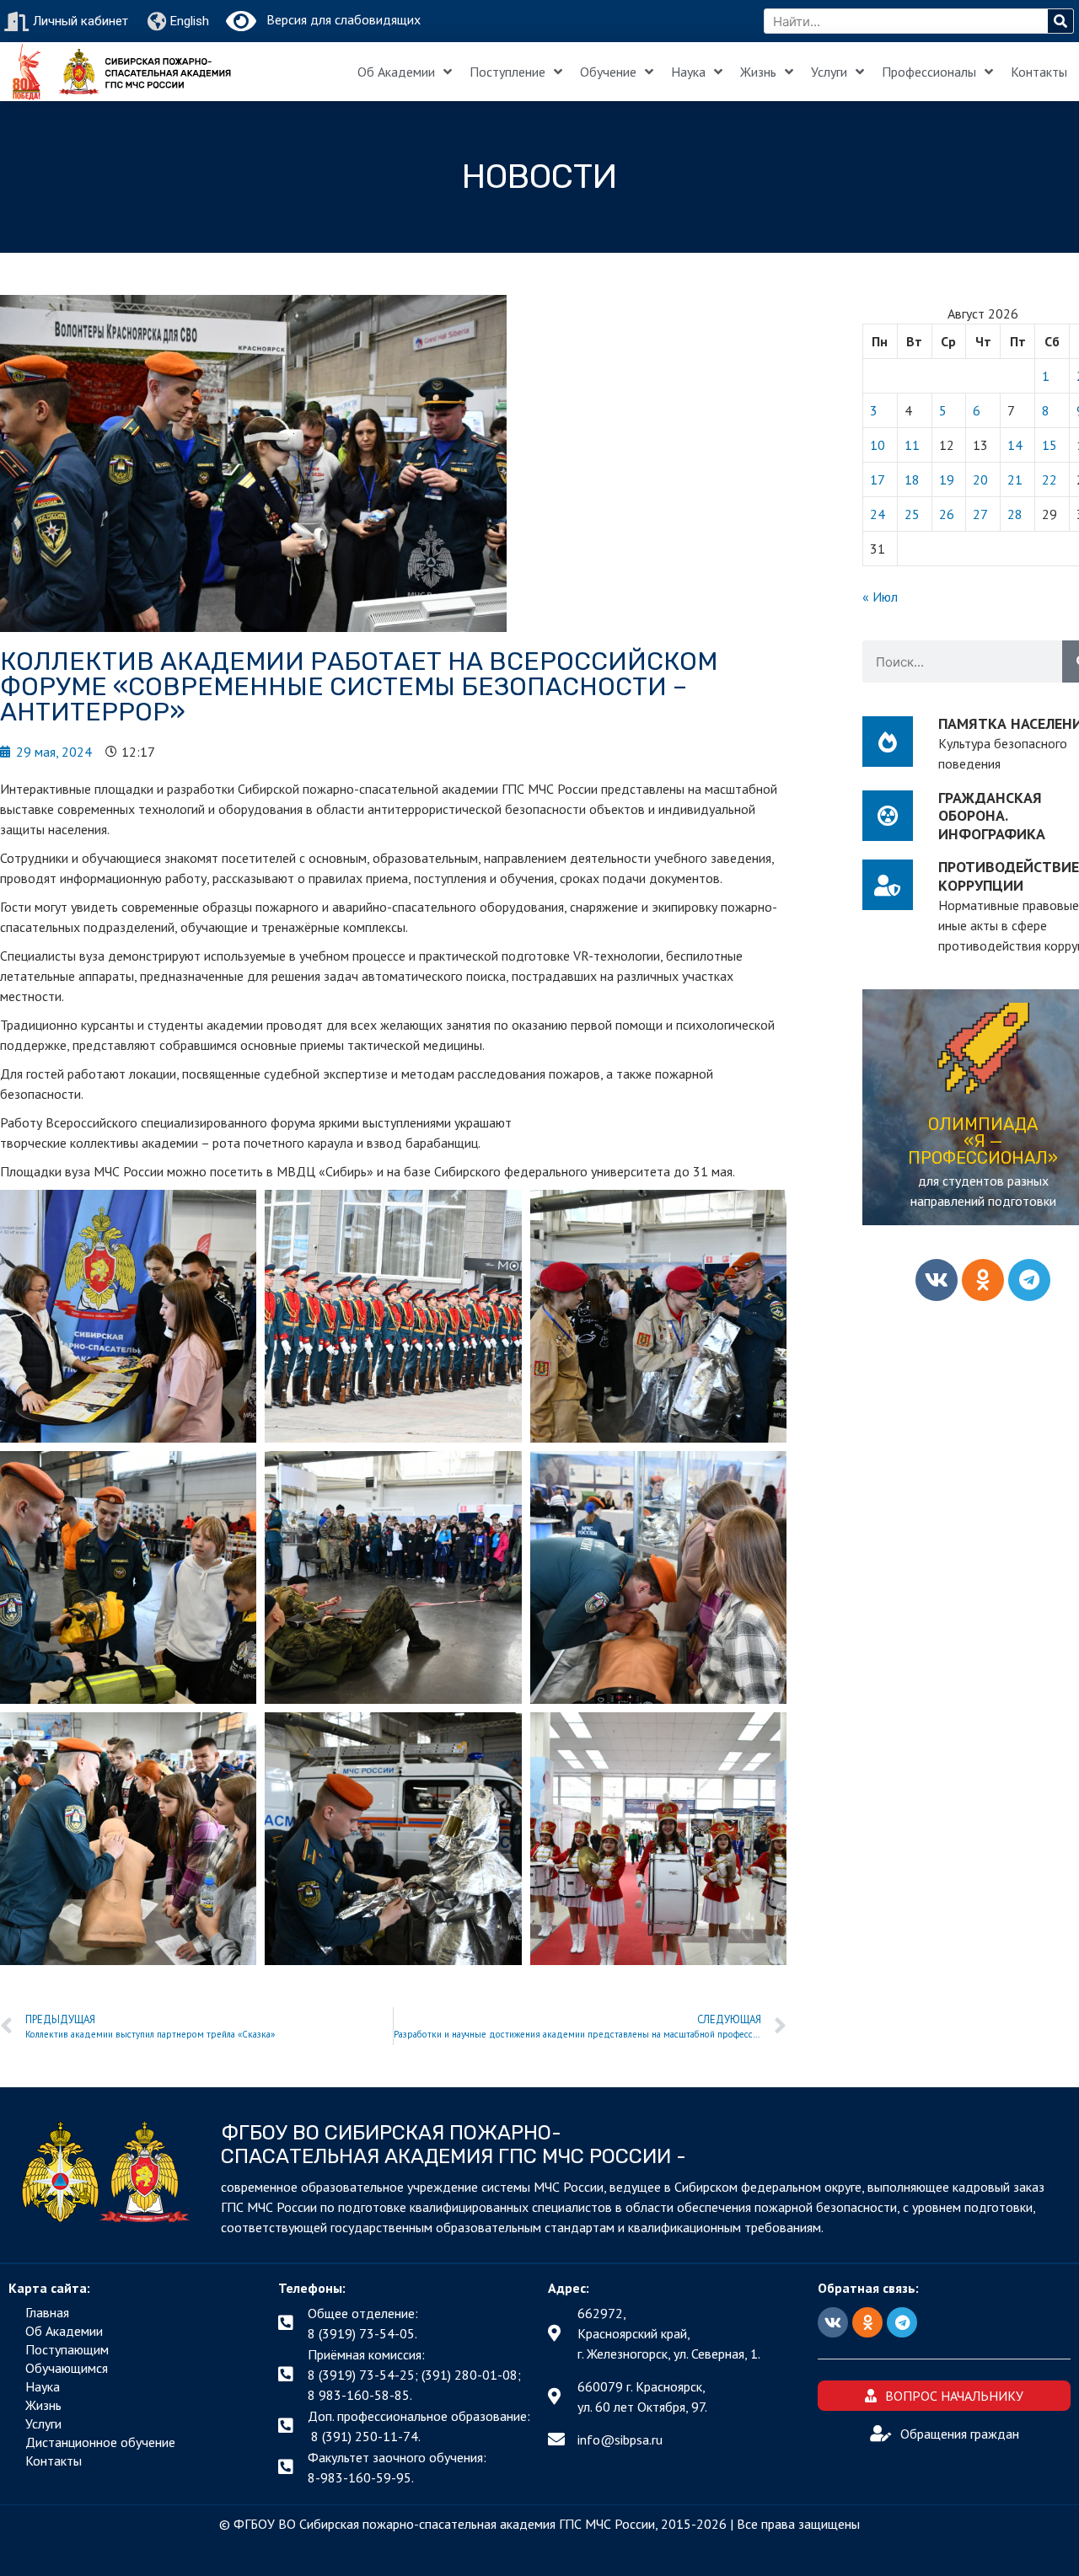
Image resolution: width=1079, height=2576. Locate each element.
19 (947, 479)
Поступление (507, 72)
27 (980, 514)
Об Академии (396, 72)
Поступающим (67, 2349)
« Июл (880, 597)
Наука (688, 72)
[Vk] (937, 1280)
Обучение (608, 72)
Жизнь (758, 72)
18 (912, 479)
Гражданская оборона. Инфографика (992, 816)
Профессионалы (929, 72)
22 (1049, 479)
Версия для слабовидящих (338, 19)
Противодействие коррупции (1009, 876)
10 (878, 445)
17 (878, 479)
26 (947, 514)
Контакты (1039, 72)
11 (912, 445)
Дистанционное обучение (100, 2442)
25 (912, 514)
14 (1015, 445)
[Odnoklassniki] (983, 1280)
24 (878, 514)
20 (980, 479)
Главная (47, 2312)
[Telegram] (1029, 1280)
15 (1049, 445)
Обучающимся (67, 2368)
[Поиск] (1060, 21)
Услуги (829, 72)
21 (1015, 479)
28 (1015, 514)
